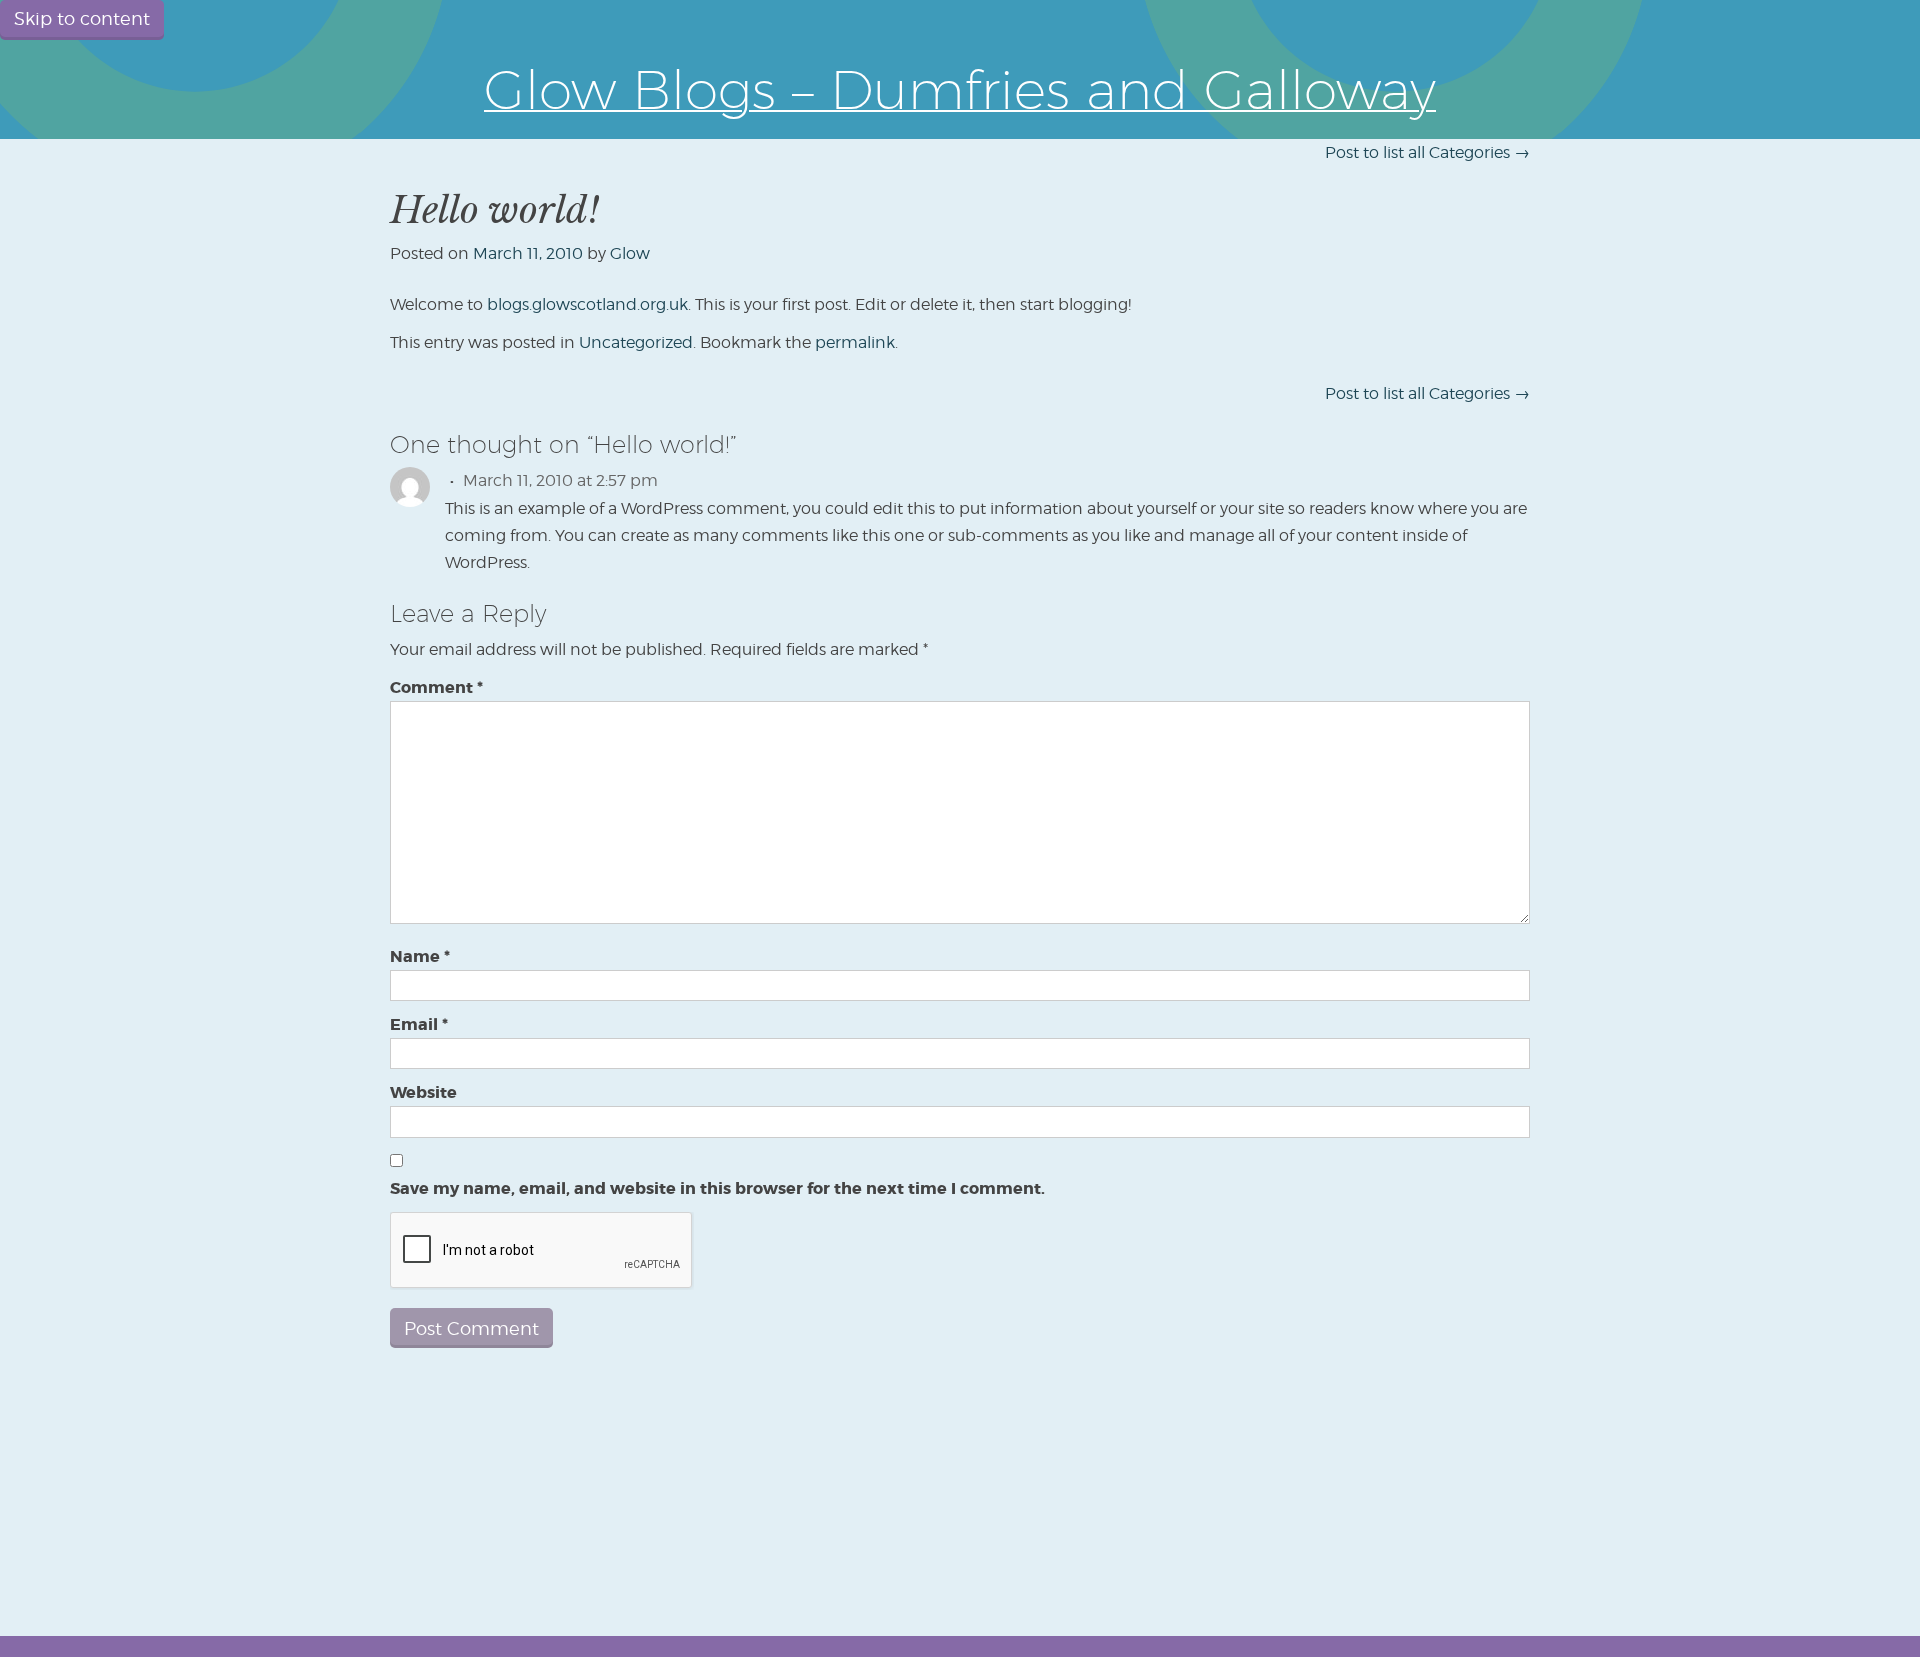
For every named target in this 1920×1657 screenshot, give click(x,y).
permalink (855, 342)
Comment (436, 687)
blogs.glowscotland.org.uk (587, 304)
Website (423, 1092)
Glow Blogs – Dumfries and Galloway (960, 89)
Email (419, 1024)
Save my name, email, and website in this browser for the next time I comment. (717, 1188)
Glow (630, 253)
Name (420, 956)
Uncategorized (636, 342)
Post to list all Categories (1427, 152)
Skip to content (82, 18)
